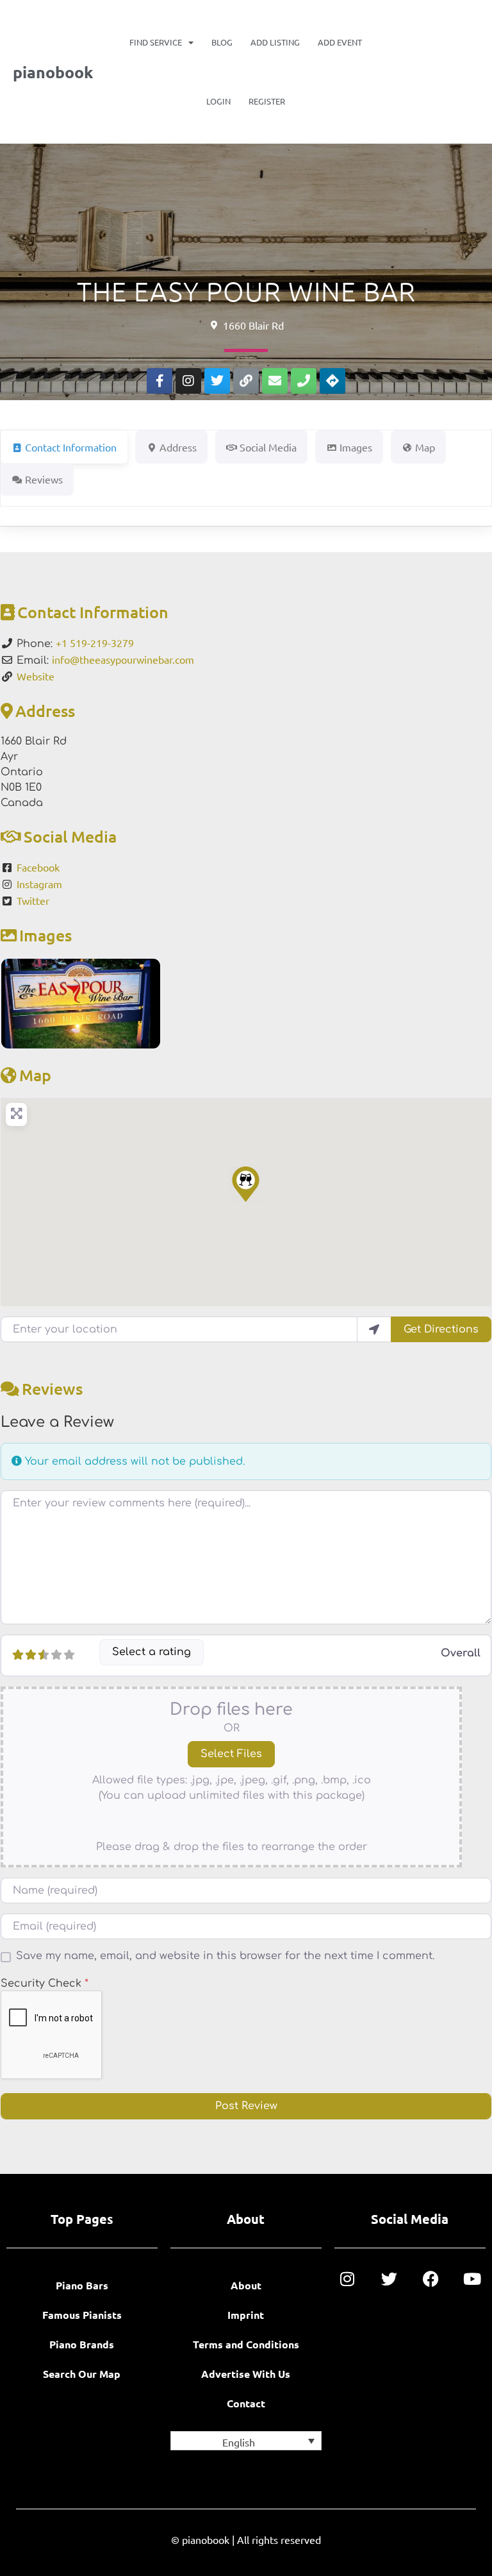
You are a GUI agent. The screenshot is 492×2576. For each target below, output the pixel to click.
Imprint (246, 2315)
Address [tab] (178, 447)
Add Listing (275, 42)
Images (45, 935)
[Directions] (332, 381)
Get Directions (441, 1329)
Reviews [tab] (44, 479)
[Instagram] (188, 381)
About (246, 2285)
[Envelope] (275, 381)
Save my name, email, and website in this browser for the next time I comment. (225, 1956)
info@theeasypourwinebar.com (123, 659)
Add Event (340, 42)
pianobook (53, 72)
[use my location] (374, 1329)
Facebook (38, 867)
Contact (246, 2403)
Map (35, 1075)
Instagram (39, 884)
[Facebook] (431, 2279)
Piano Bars (82, 2285)
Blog (222, 42)
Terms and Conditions (246, 2344)
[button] (246, 1184)
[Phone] (304, 381)
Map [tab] (425, 447)
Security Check (45, 1983)
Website (36, 676)
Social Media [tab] (268, 447)
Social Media (70, 836)
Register (267, 101)
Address (45, 711)
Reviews (52, 1388)
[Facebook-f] (160, 381)
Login (218, 101)
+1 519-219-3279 (95, 643)
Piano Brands (82, 2344)
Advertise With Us (246, 2374)
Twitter (33, 900)
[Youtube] (472, 2279)
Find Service (156, 42)
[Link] (246, 381)
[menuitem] (246, 2441)
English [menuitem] (239, 2441)
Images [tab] (356, 447)
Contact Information (93, 612)
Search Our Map (82, 2374)
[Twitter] (217, 381)
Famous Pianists (82, 2315)
